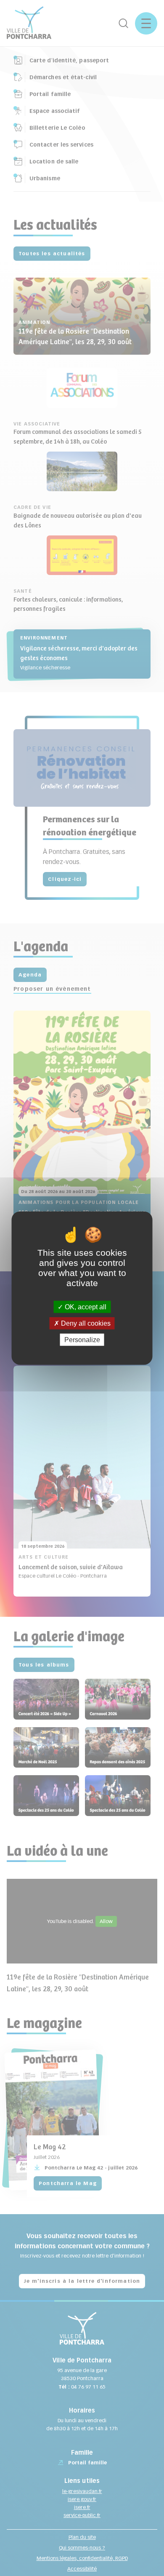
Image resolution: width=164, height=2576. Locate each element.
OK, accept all (85, 1307)
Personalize (82, 1340)
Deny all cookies (85, 1323)
